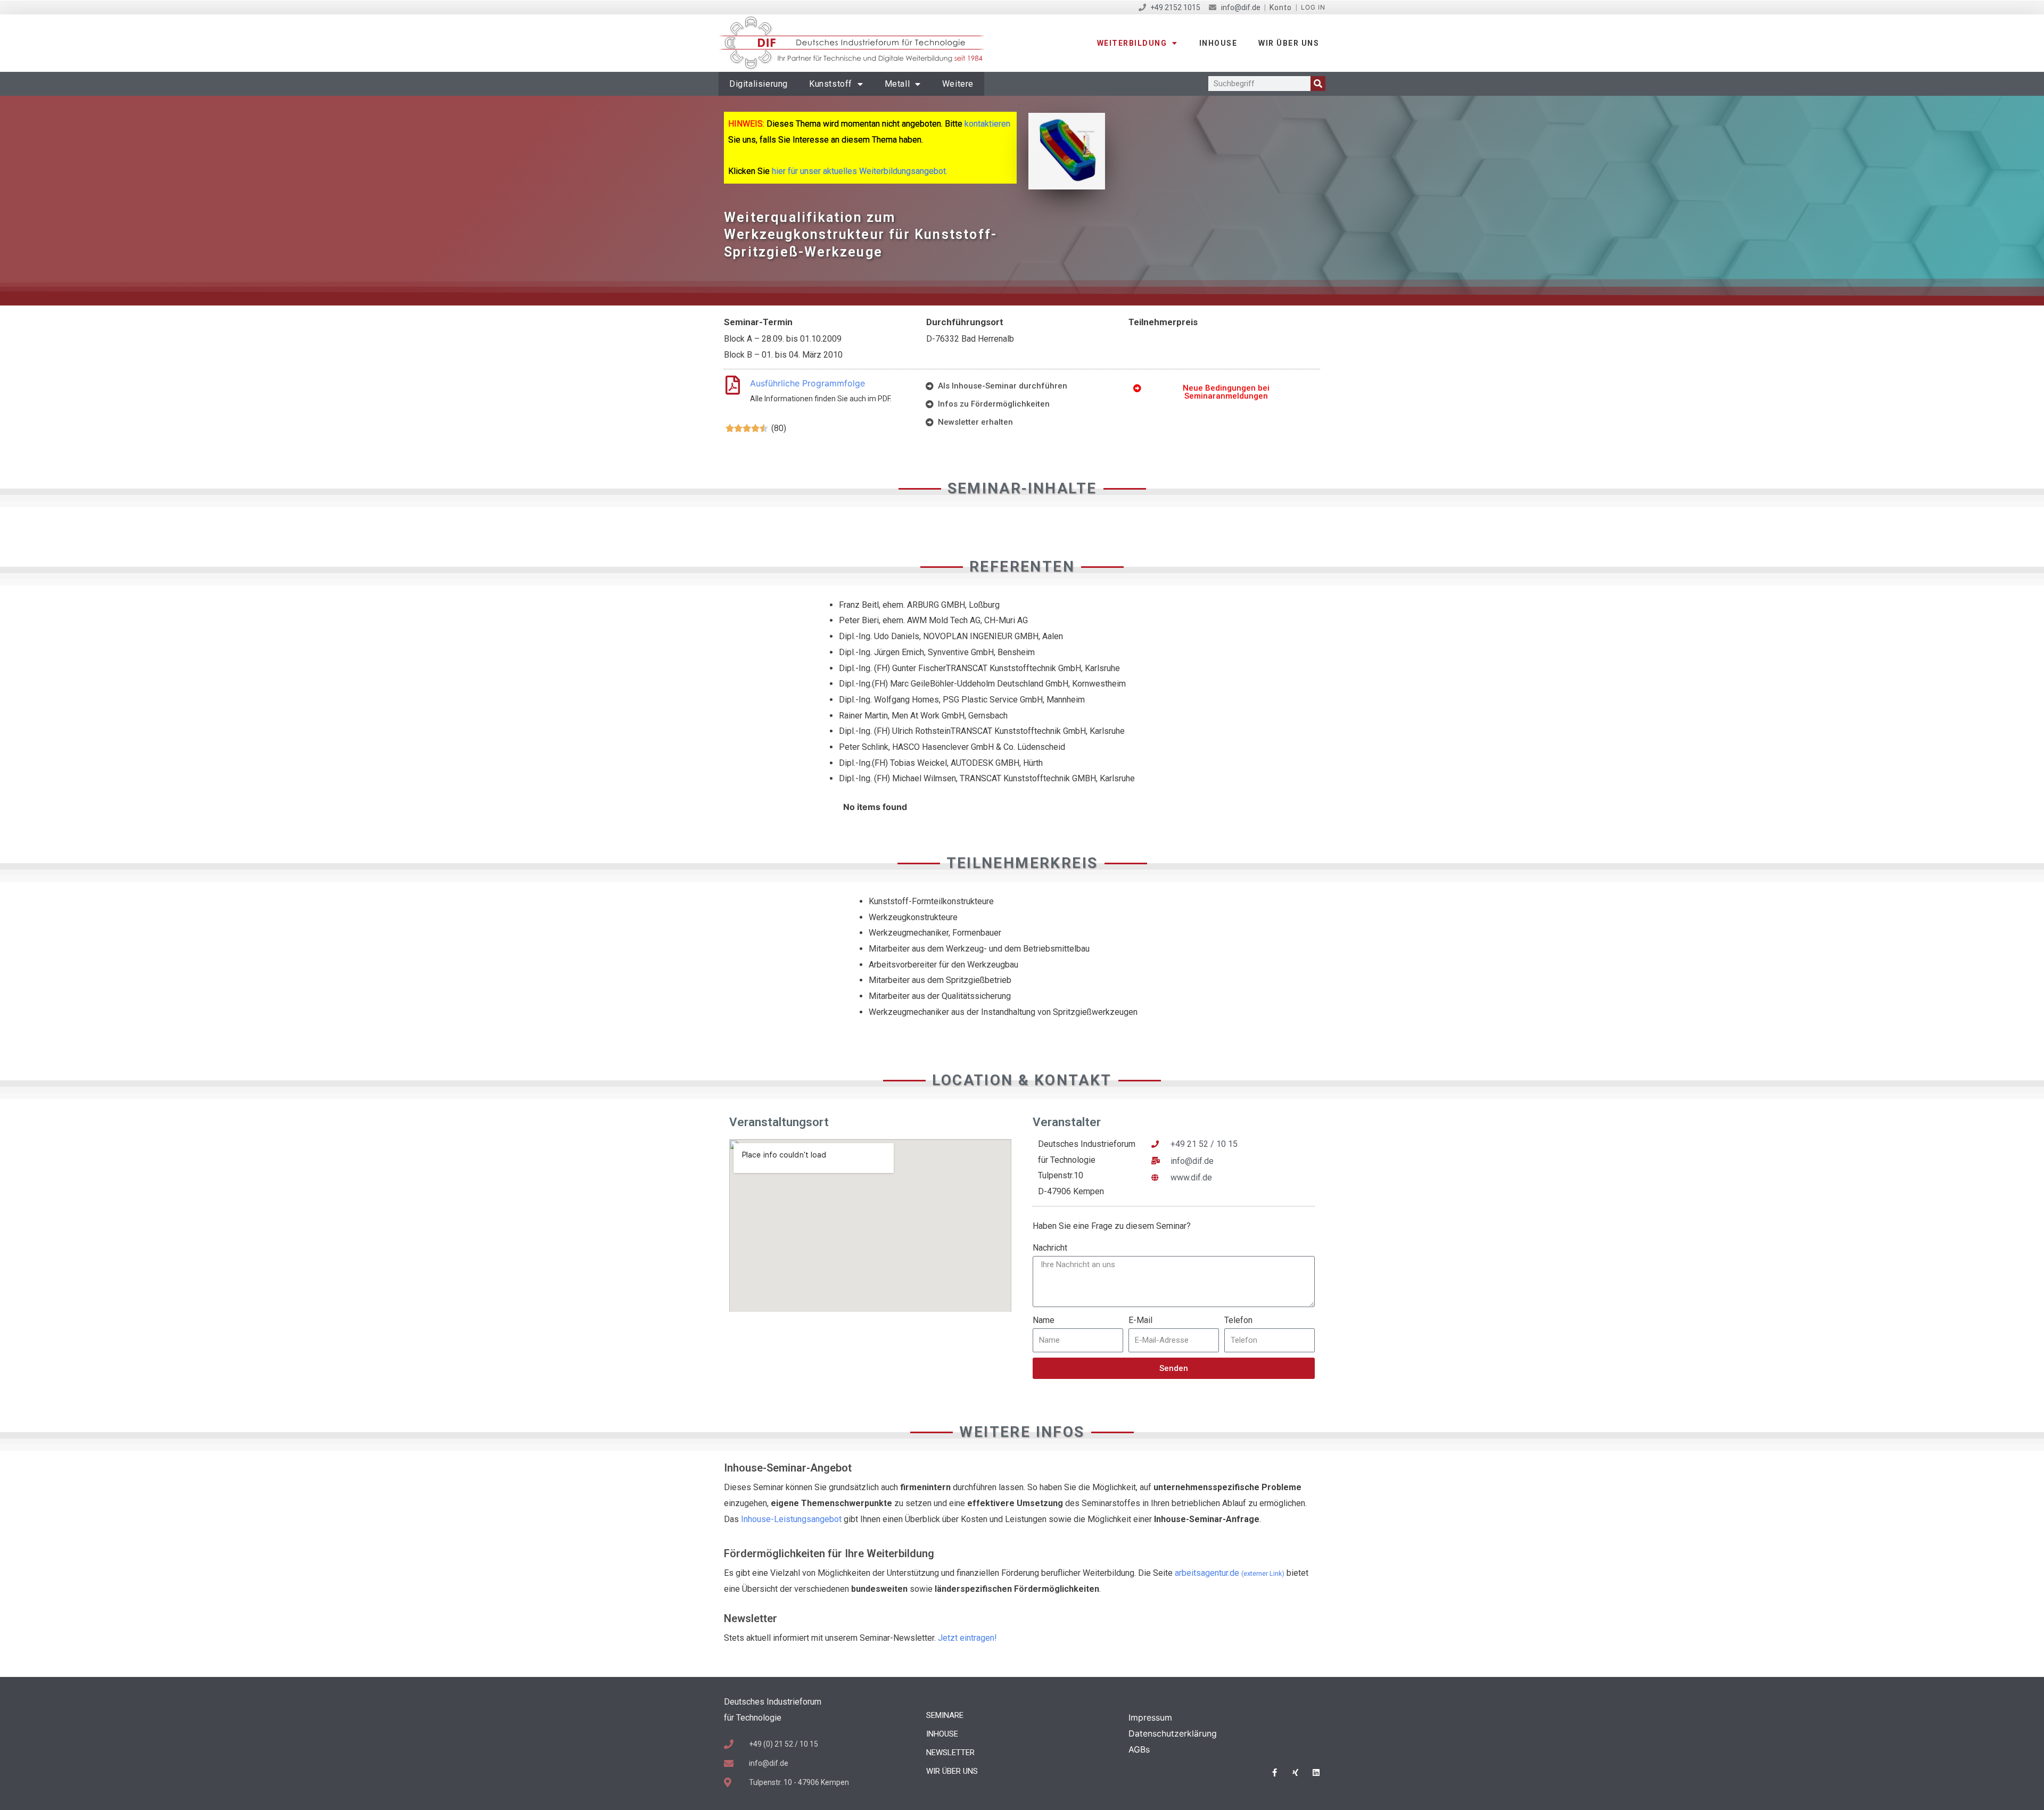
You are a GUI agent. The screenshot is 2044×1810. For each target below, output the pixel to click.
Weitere (958, 84)
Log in (1313, 7)
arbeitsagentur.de (1230, 1573)
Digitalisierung (759, 84)
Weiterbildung (1132, 43)
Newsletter (950, 1753)
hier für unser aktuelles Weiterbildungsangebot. (860, 171)
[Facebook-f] (1275, 1772)
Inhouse (1218, 43)
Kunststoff (831, 84)
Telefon (1238, 1320)
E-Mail (1140, 1320)
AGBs (1139, 1749)
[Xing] (1295, 1772)
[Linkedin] (1316, 1772)
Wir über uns (1289, 43)
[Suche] (1318, 84)
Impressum (1150, 1717)
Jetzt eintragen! (967, 1638)
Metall (897, 84)
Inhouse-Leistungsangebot (791, 1519)
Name (1044, 1320)
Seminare (945, 1715)
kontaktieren (987, 124)
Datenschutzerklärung (1173, 1733)
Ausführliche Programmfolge (807, 383)
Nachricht (1050, 1248)
